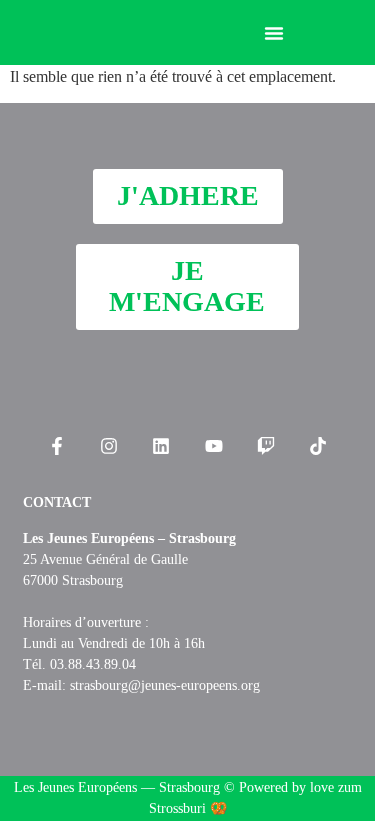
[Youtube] (214, 446)
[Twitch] (266, 446)
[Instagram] (109, 446)
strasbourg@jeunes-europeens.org (165, 685)
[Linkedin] (161, 446)
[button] (274, 33)
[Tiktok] (318, 446)
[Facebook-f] (56, 446)
